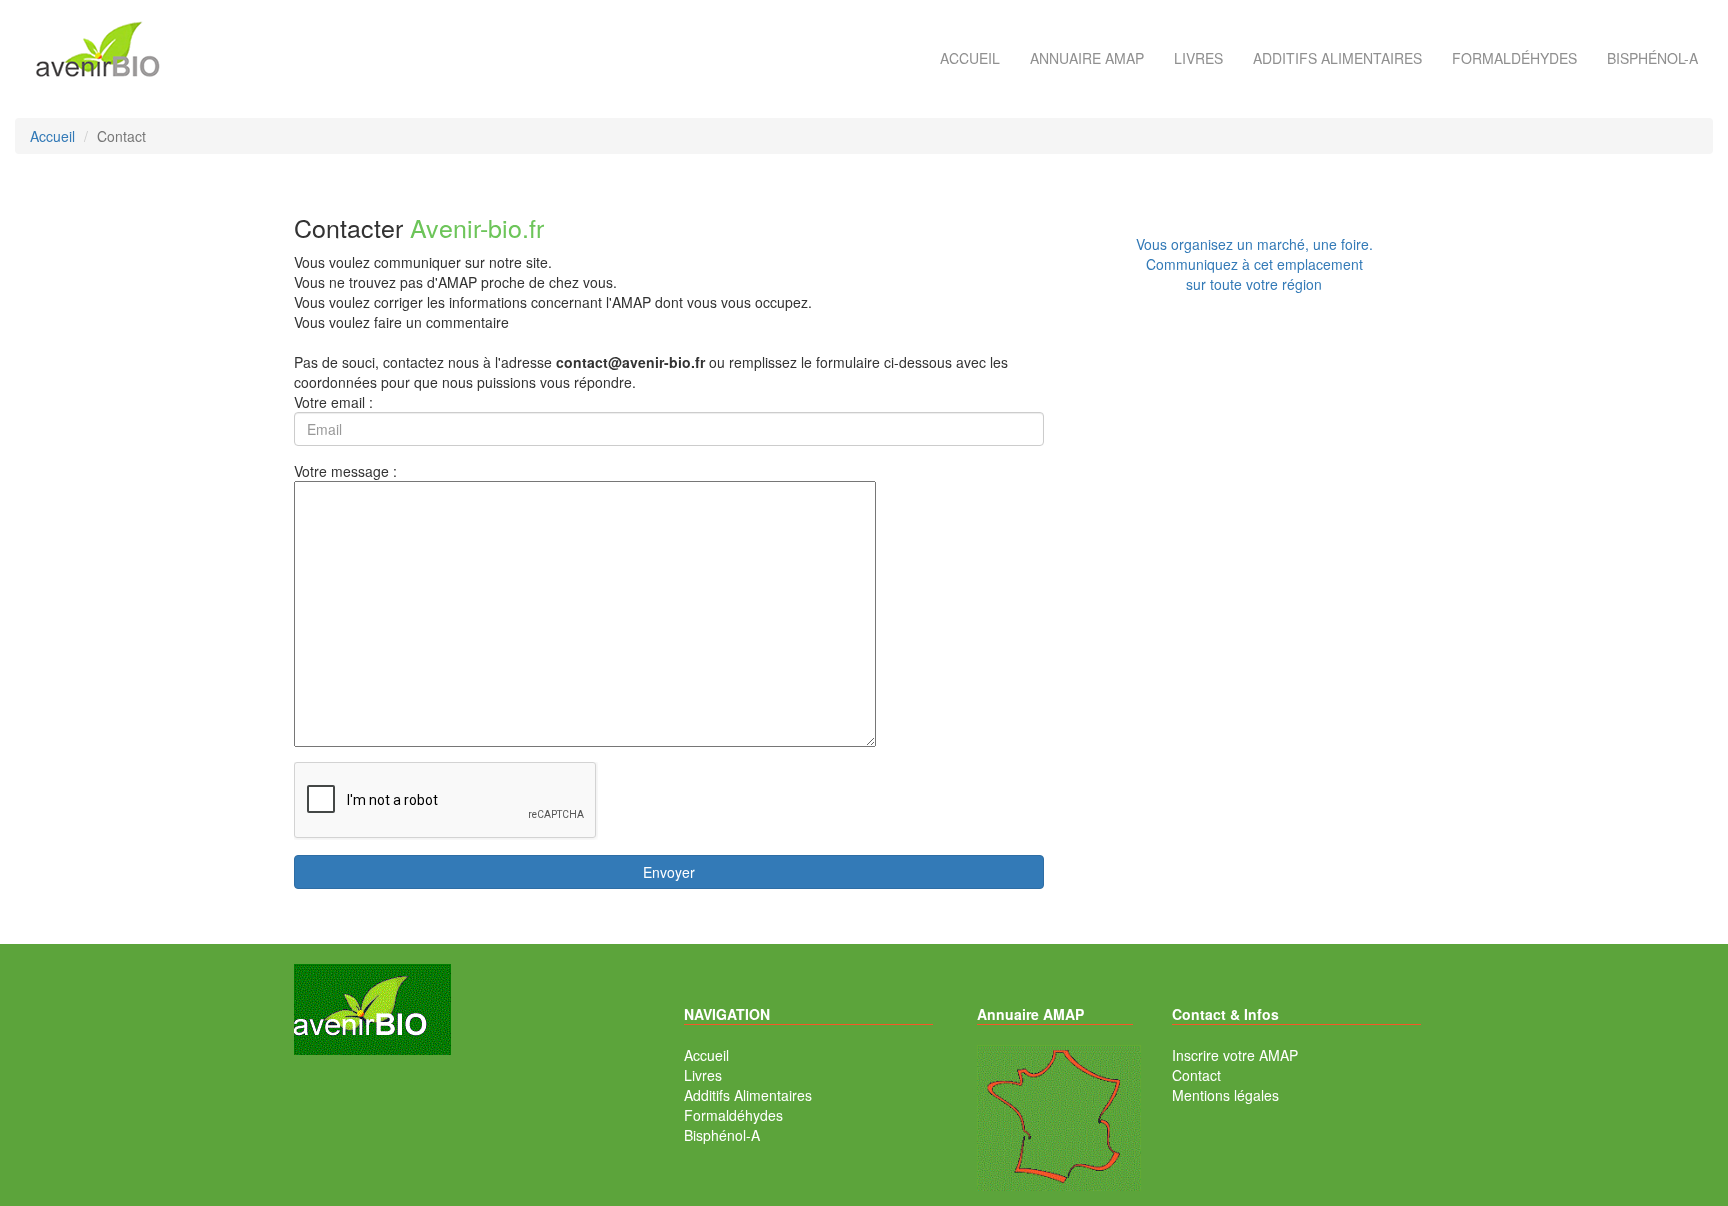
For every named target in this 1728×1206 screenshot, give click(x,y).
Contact (1196, 1075)
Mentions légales (1225, 1095)
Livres (1198, 58)
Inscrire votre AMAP (1235, 1055)
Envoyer (669, 872)
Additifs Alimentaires (748, 1095)
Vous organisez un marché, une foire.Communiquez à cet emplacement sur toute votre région (1254, 264)
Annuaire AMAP (1087, 58)
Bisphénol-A (1652, 58)
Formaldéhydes (1514, 58)
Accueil (970, 58)
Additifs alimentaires (1337, 58)
